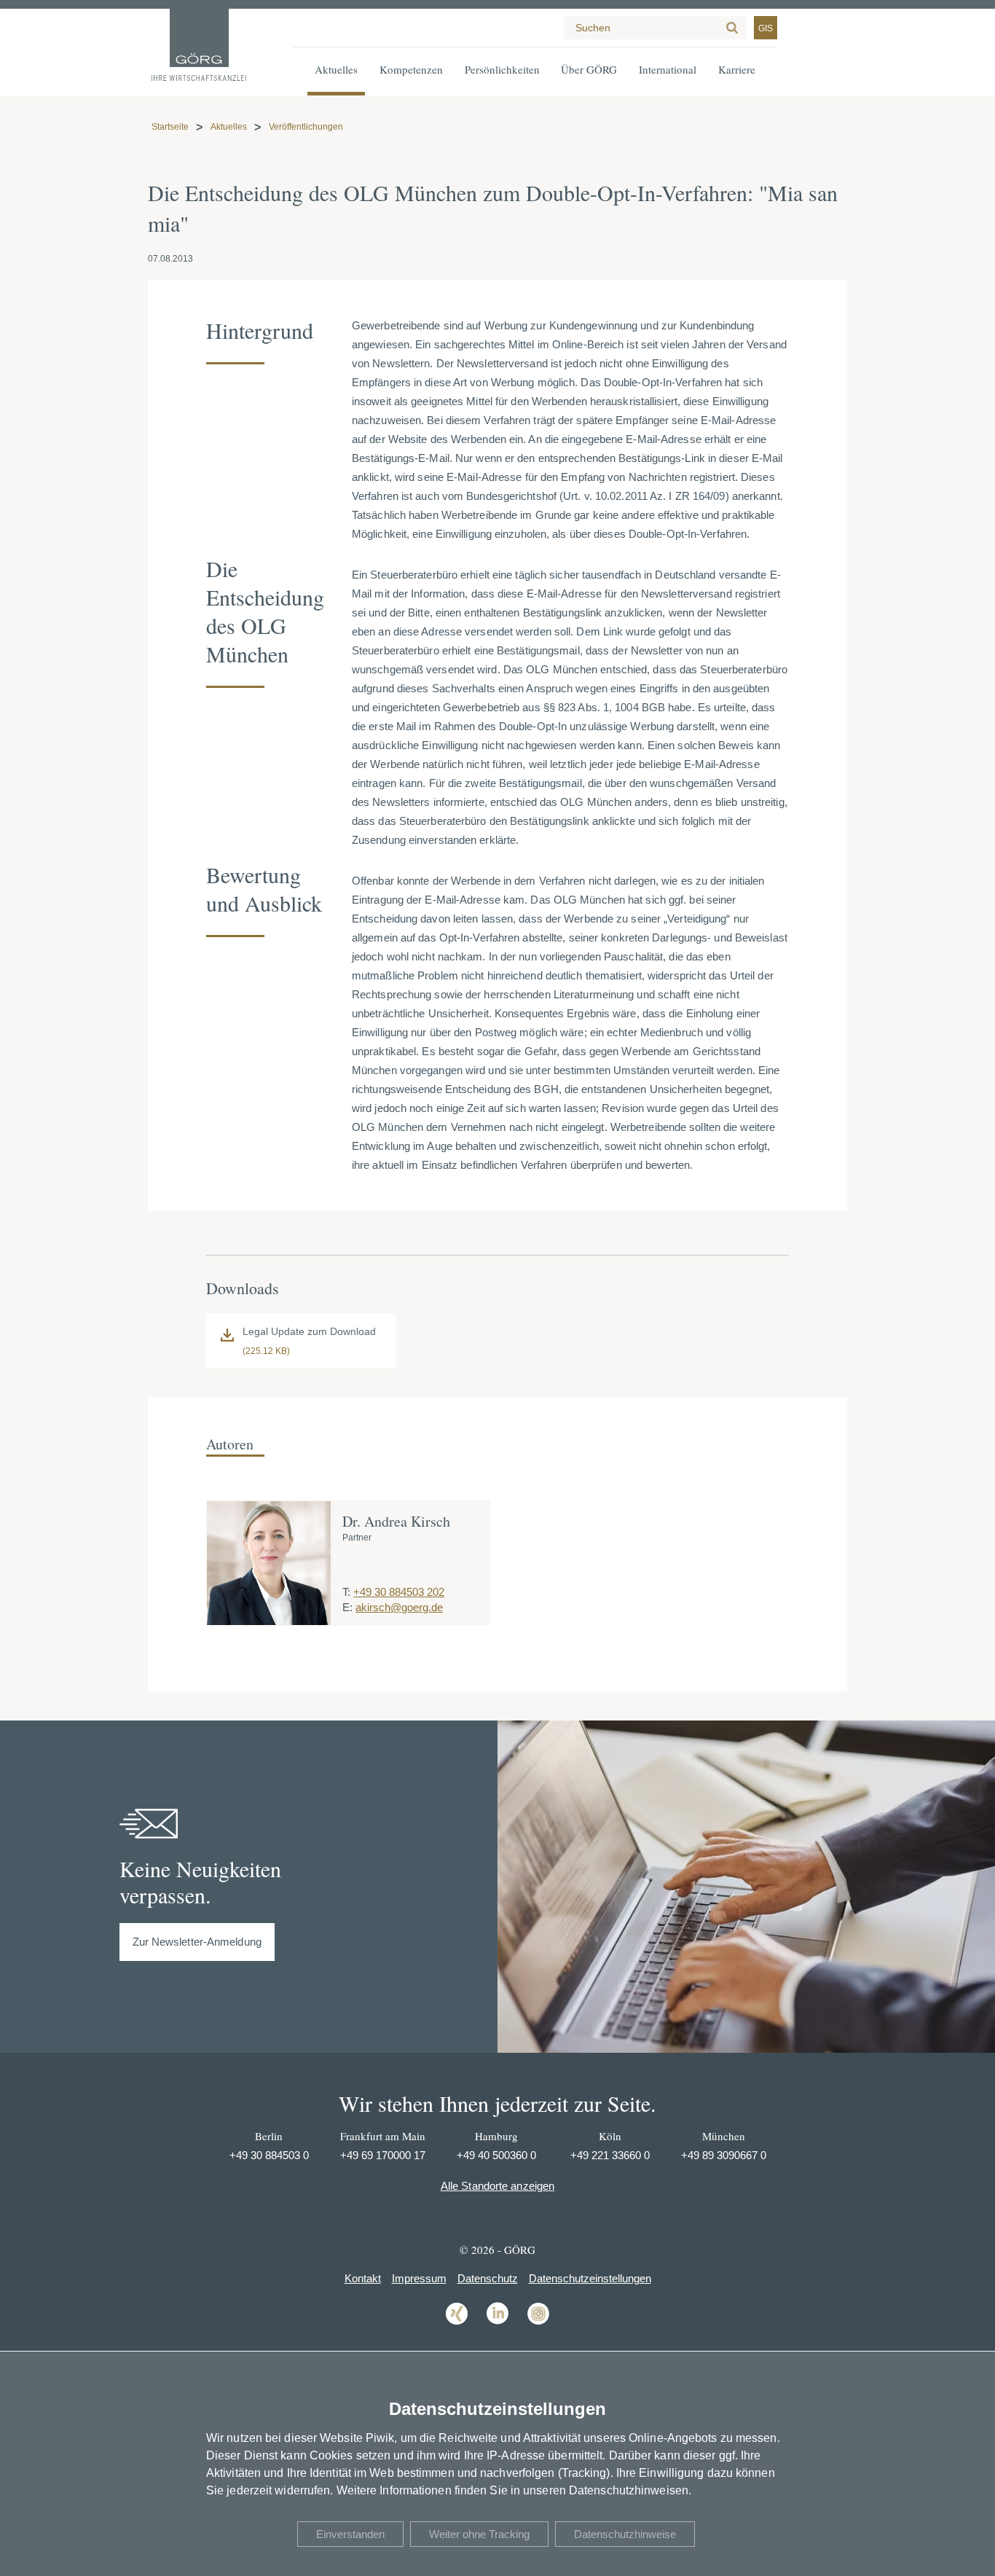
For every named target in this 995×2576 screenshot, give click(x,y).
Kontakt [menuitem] (363, 2278)
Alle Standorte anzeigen (497, 2186)
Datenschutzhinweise (625, 2534)
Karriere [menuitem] (737, 69)
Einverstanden (350, 2534)
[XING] (457, 2324)
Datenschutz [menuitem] (488, 2278)
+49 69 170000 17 (383, 2155)
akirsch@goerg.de (399, 1607)
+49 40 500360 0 (496, 2155)
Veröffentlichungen (306, 127)
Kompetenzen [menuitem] (411, 69)
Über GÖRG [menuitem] (589, 69)
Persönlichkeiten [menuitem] (502, 69)
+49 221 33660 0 (610, 2155)
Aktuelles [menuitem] (336, 69)
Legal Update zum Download (309, 1331)
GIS (766, 28)
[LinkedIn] (497, 2324)
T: (346, 1592)
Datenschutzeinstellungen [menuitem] (590, 2278)
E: (347, 1607)
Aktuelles (229, 127)
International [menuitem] (668, 69)
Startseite (170, 127)
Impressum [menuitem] (419, 2278)
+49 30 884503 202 (399, 1592)
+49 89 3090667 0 (724, 2155)
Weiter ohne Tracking (479, 2534)
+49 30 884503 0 (269, 2155)
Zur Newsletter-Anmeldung (197, 1942)
